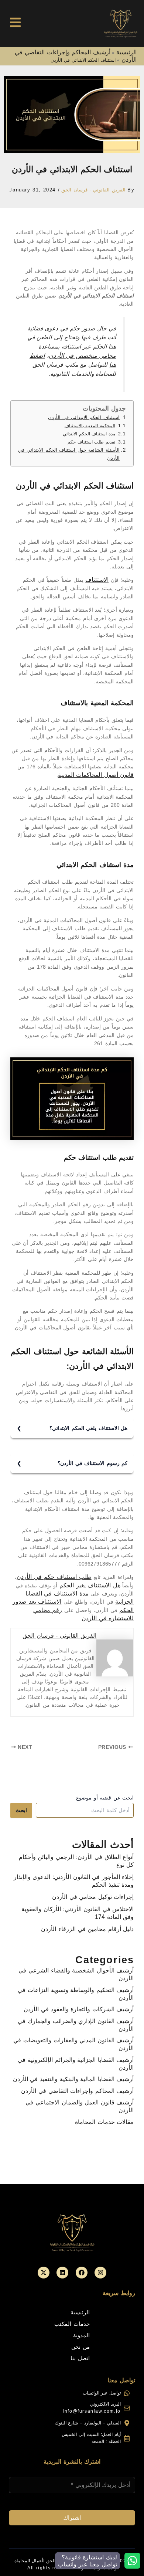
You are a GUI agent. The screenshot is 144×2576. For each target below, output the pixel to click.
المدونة (81, 2335)
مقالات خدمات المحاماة (104, 2122)
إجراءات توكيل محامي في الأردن (93, 1897)
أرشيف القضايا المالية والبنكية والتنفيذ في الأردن (73, 2079)
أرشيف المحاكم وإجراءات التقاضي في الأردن (77, 2091)
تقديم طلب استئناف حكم (91, 442)
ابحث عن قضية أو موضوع (105, 1798)
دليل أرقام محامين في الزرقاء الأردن (87, 1929)
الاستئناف (97, 580)
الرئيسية (126, 52)
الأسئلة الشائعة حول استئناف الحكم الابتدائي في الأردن (69, 454)
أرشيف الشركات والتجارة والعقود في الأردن (79, 2009)
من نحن (80, 2347)
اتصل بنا (80, 2358)
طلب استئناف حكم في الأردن (54, 1577)
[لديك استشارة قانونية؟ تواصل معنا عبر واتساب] (132, 2561)
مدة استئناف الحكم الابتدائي (89, 434)
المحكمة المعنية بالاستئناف (90, 426)
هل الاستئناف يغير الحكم (90, 1585)
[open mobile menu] (15, 22)
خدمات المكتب (72, 2324)
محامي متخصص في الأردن (83, 356)
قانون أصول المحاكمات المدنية (96, 775)
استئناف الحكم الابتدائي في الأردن (84, 418)
